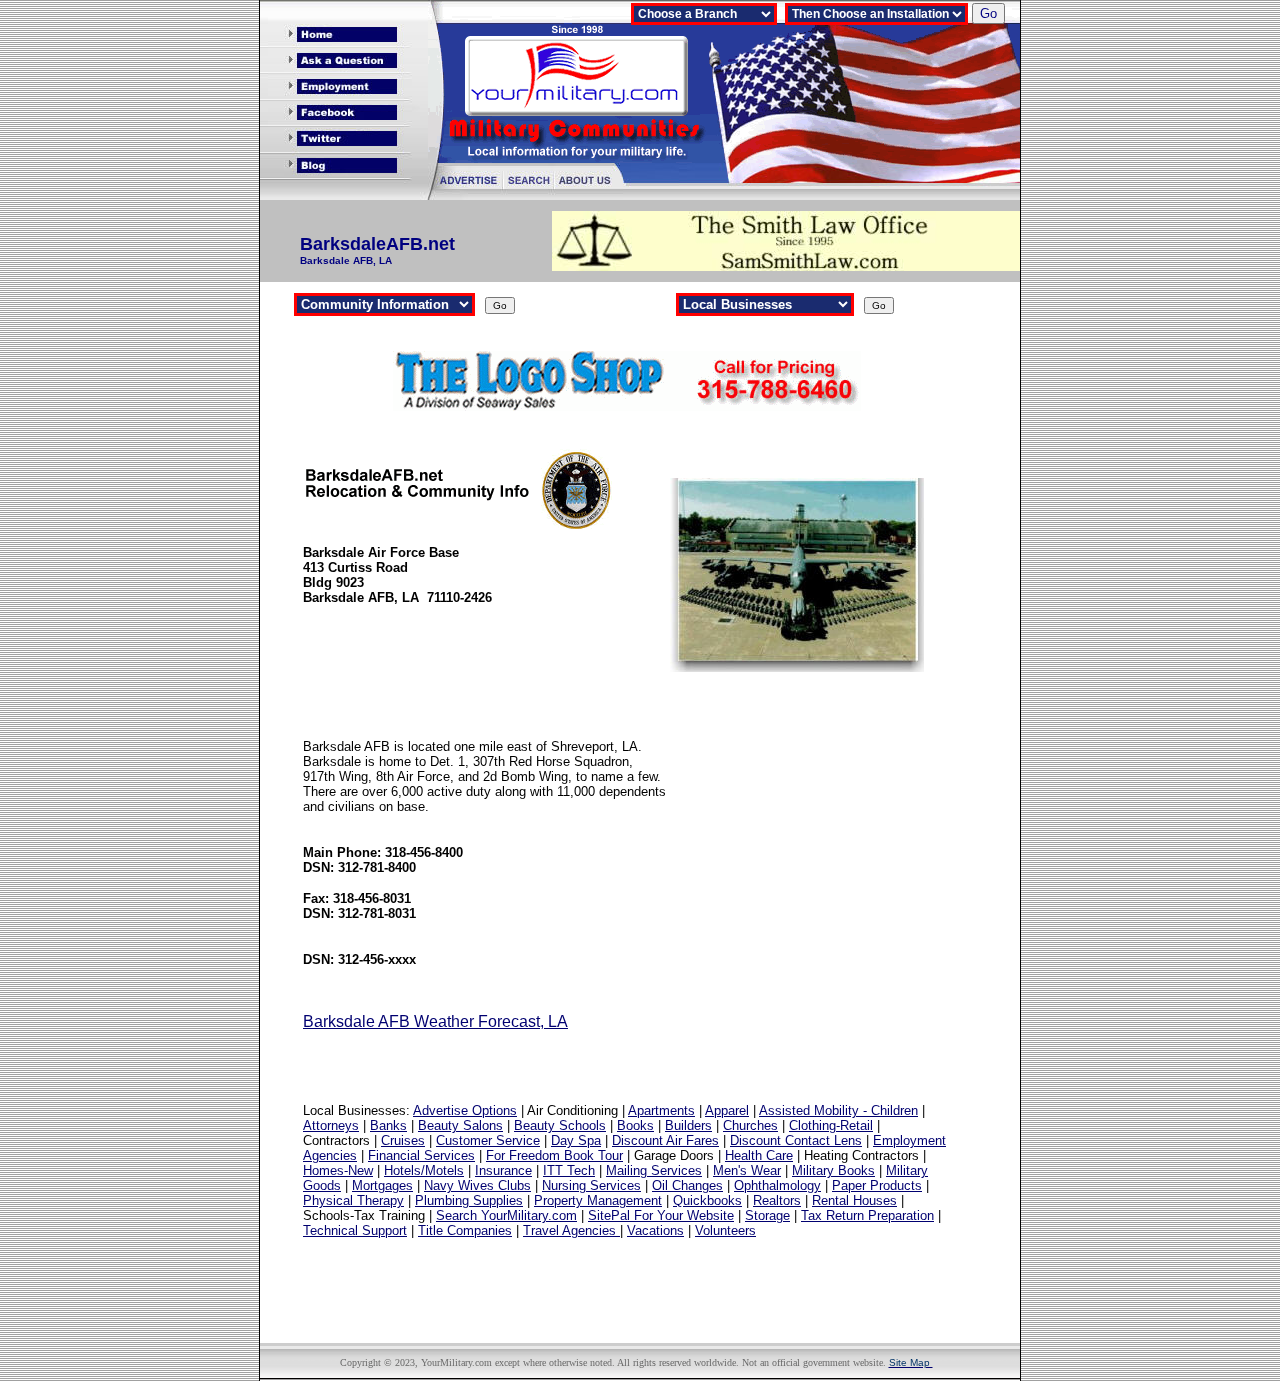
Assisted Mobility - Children (838, 1110)
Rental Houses (854, 1200)
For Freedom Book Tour (554, 1155)
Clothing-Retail (831, 1125)
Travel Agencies (571, 1230)
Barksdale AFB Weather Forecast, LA (435, 1021)
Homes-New (338, 1170)
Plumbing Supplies (469, 1200)
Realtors (777, 1200)
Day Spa (576, 1140)
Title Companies (465, 1230)
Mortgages (382, 1185)
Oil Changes (687, 1185)
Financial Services (421, 1155)
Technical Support (355, 1230)
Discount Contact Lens (796, 1140)
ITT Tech (569, 1170)
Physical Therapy (353, 1200)
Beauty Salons (460, 1125)
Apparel (727, 1110)
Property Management (598, 1200)
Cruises (403, 1140)
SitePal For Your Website (661, 1215)
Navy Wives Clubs (477, 1185)
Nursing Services (591, 1185)
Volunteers (725, 1230)
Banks (388, 1125)
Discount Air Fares (665, 1140)
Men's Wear (747, 1170)
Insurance (503, 1170)
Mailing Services (654, 1170)
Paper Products (877, 1185)
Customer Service (488, 1140)
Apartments (661, 1110)
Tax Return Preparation (867, 1215)
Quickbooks (707, 1200)
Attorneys (331, 1125)
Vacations (655, 1230)
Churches (750, 1125)
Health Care (759, 1155)
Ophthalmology (777, 1185)
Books (635, 1125)
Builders (688, 1125)
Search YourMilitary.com (506, 1215)
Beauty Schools (560, 1125)
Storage (767, 1215)
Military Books (833, 1170)
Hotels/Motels (424, 1170)
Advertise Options (465, 1110)
